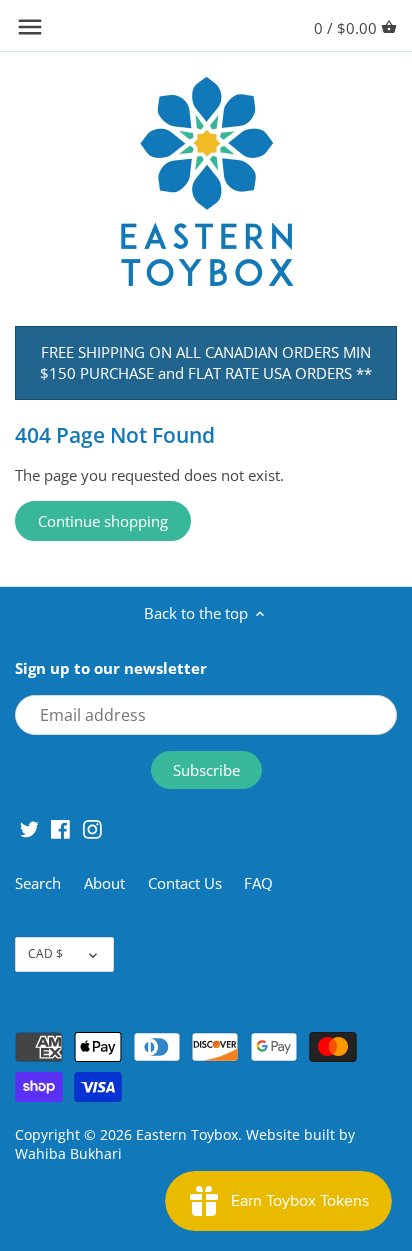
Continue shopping (103, 521)
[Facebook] (60, 828)
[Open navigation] (30, 27)
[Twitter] (29, 828)
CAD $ (45, 953)
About (106, 883)
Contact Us (185, 883)
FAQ (258, 883)
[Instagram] (92, 828)
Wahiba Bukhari (68, 1154)
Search (38, 883)
